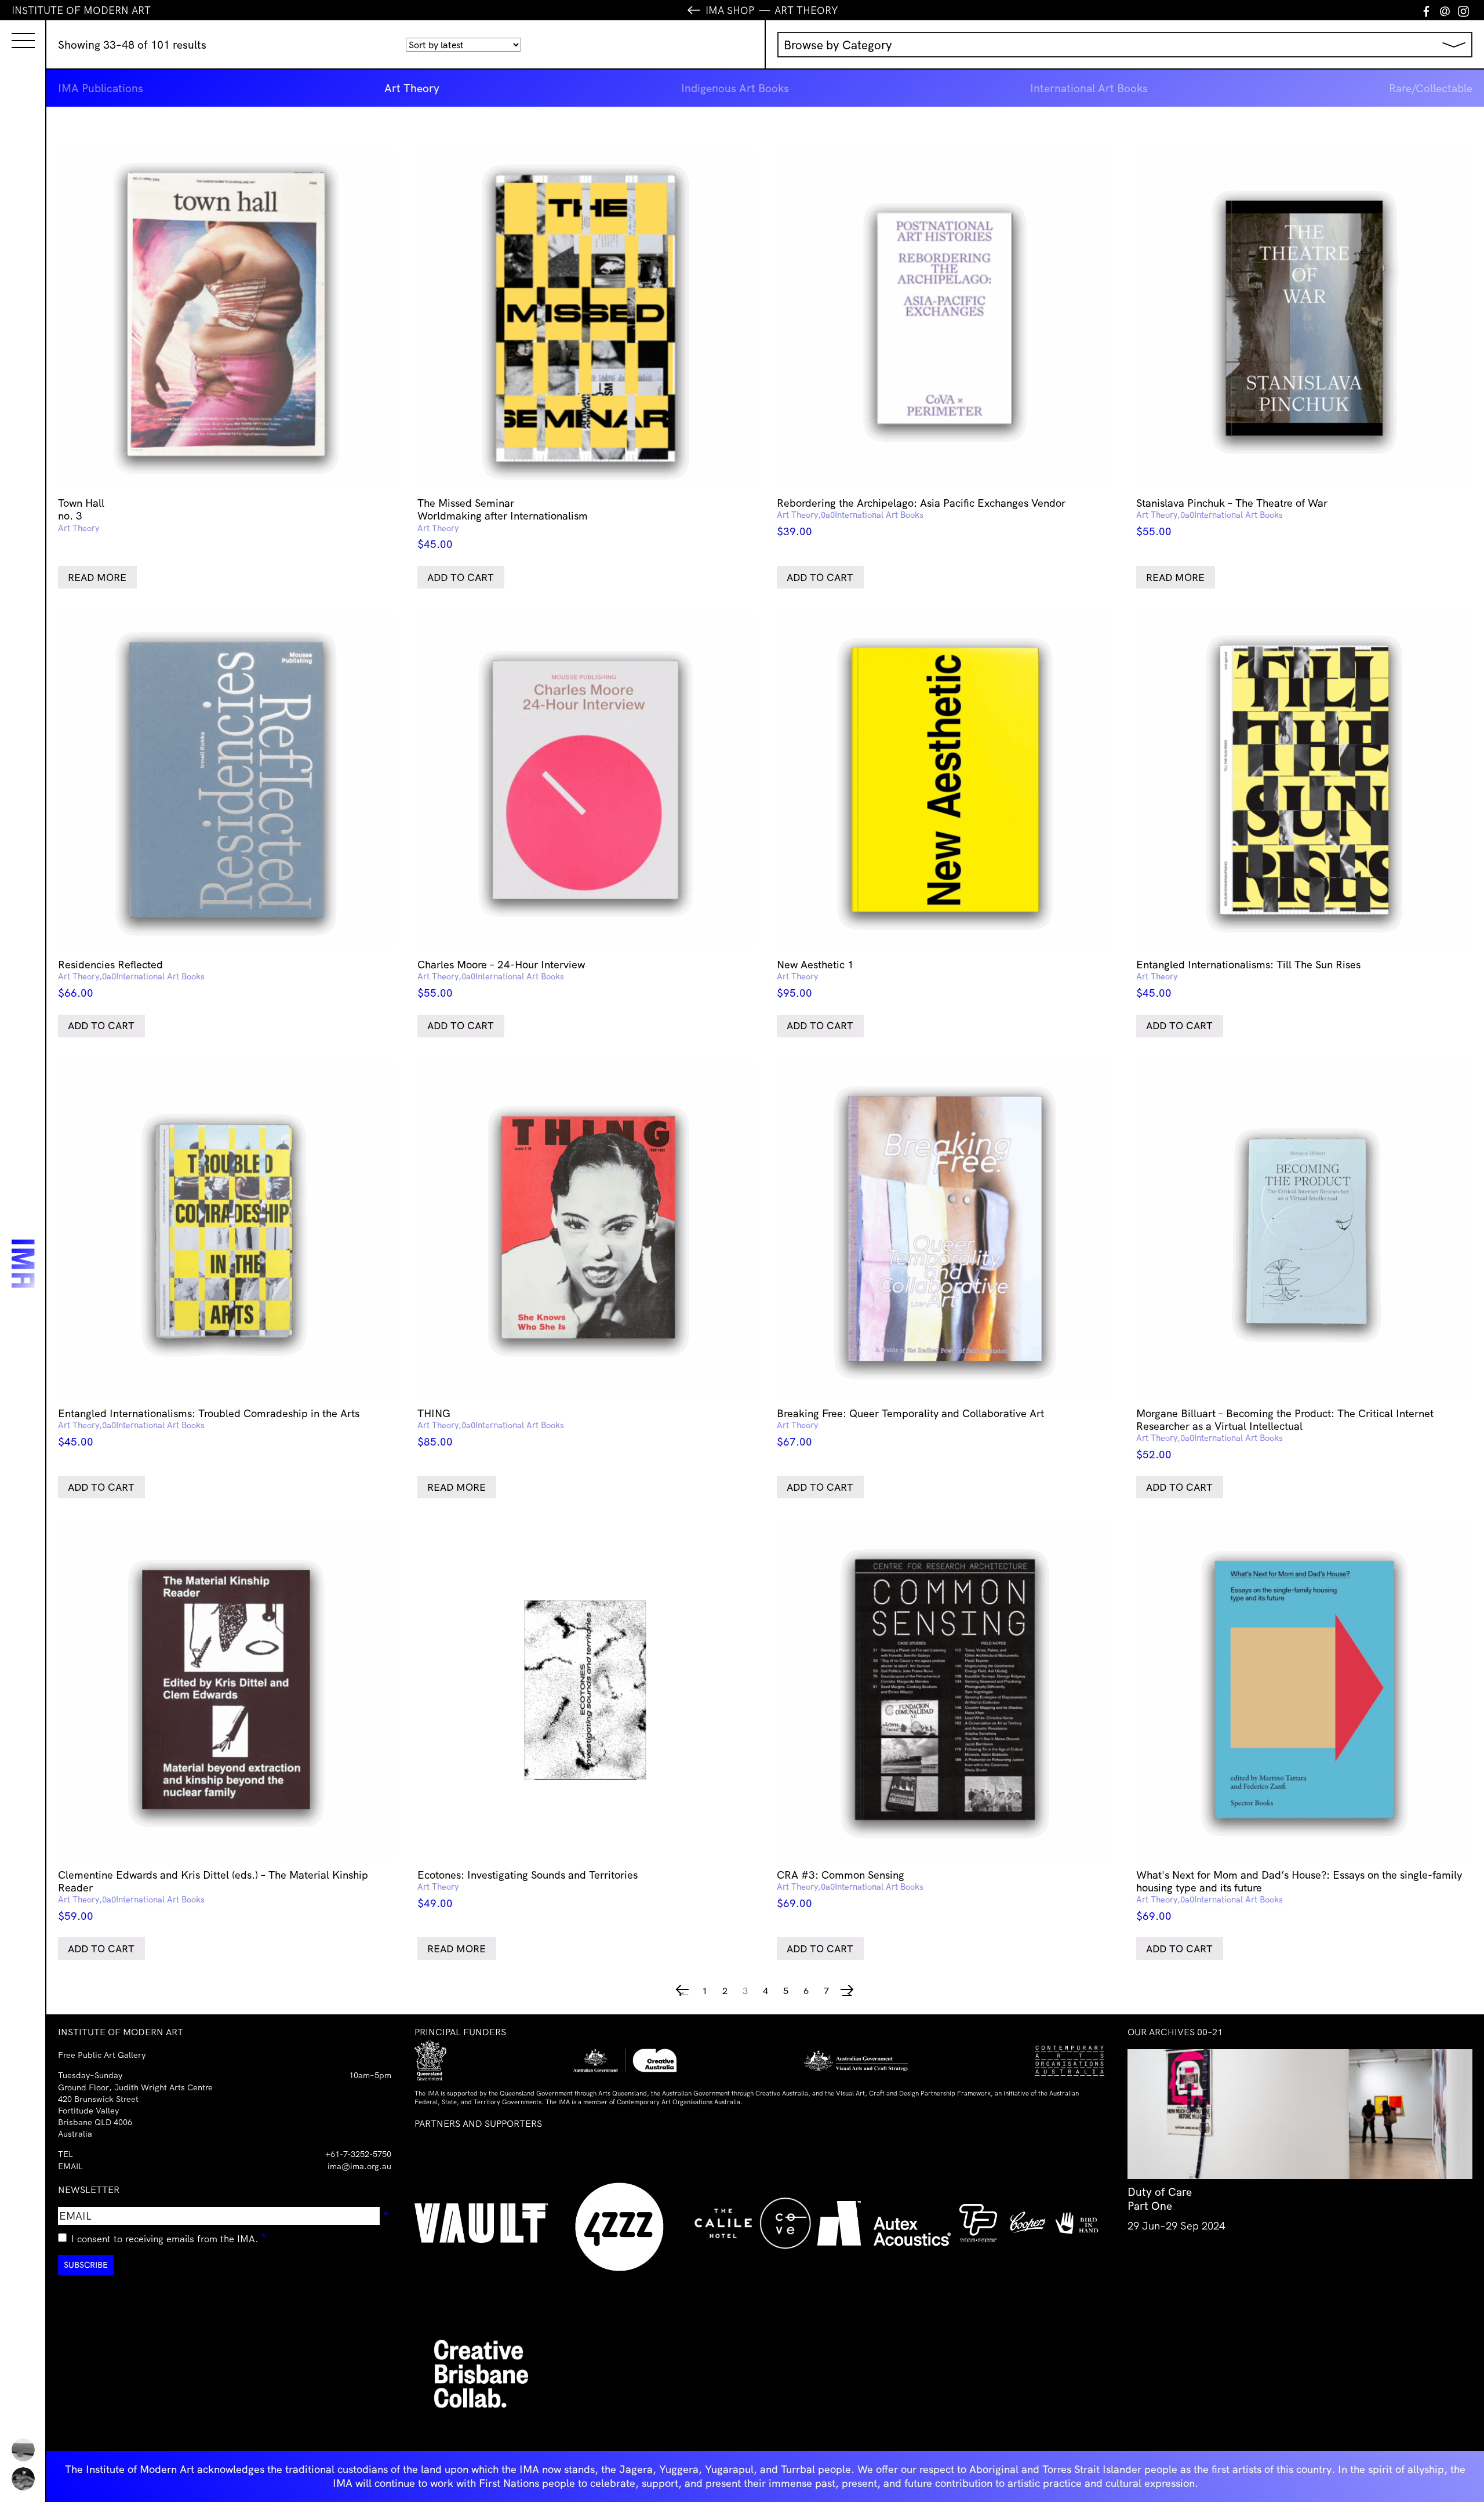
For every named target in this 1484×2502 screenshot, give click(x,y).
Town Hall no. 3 (81, 515)
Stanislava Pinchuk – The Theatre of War (1232, 517)
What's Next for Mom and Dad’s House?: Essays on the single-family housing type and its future (1299, 1895)
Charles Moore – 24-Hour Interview (501, 979)
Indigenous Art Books (735, 88)
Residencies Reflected (131, 979)
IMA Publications (101, 88)
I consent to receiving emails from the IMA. (169, 2237)
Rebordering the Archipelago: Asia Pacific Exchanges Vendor (921, 517)
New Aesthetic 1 (815, 979)
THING (491, 1428)
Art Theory (412, 88)
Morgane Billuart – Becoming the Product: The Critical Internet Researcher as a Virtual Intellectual (1285, 1434)
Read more (97, 577)
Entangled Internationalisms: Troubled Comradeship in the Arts (209, 1428)
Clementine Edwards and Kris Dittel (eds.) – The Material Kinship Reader (213, 1895)
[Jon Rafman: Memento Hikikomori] (23, 2479)
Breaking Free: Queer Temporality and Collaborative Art (910, 1428)
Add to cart (461, 577)
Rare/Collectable (1431, 88)
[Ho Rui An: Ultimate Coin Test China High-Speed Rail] (23, 2450)
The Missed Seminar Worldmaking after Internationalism (503, 524)
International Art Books (1089, 88)
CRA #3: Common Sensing (850, 1889)
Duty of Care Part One (1160, 2199)
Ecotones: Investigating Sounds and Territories (528, 1889)
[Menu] (12, 30)
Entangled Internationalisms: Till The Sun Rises (1248, 979)
